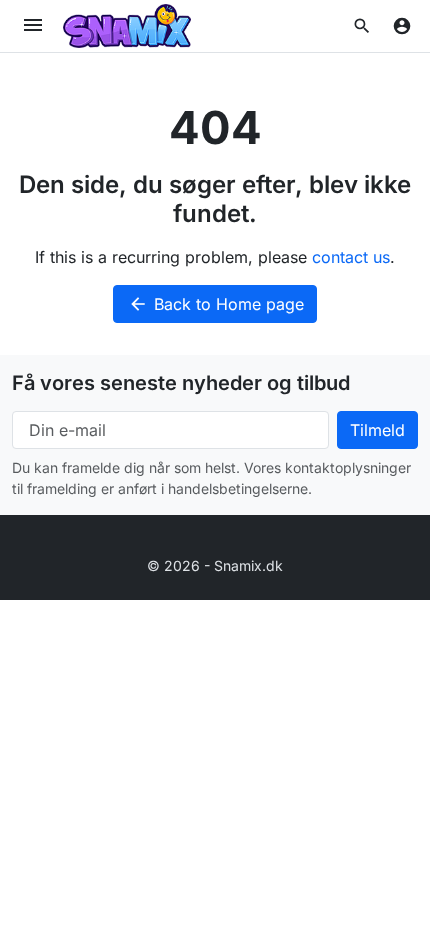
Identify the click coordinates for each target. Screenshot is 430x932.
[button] (362, 26)
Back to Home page (216, 304)
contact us (351, 257)
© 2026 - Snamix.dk (215, 565)
